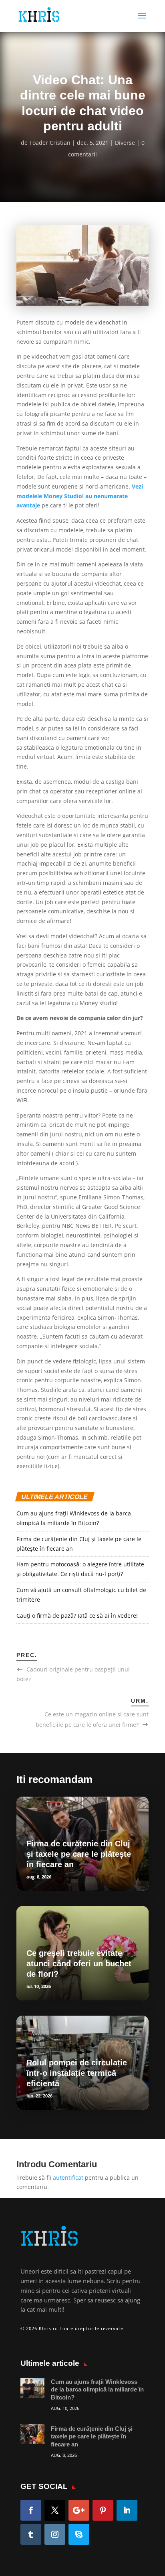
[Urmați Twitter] (55, 2510)
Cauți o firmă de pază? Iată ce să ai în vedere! (78, 1616)
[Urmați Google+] (79, 2510)
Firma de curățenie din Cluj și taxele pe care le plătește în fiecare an (79, 1854)
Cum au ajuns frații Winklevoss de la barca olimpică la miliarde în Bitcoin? (97, 2389)
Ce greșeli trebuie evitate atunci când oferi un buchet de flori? (79, 1963)
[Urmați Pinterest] (103, 2510)
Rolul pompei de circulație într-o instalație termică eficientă (77, 2073)
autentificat (68, 2177)
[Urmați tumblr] (31, 2534)
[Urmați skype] (79, 2534)
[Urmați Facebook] (31, 2510)
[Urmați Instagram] (55, 2534)
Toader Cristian (50, 143)
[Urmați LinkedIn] (127, 2510)
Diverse (125, 143)
